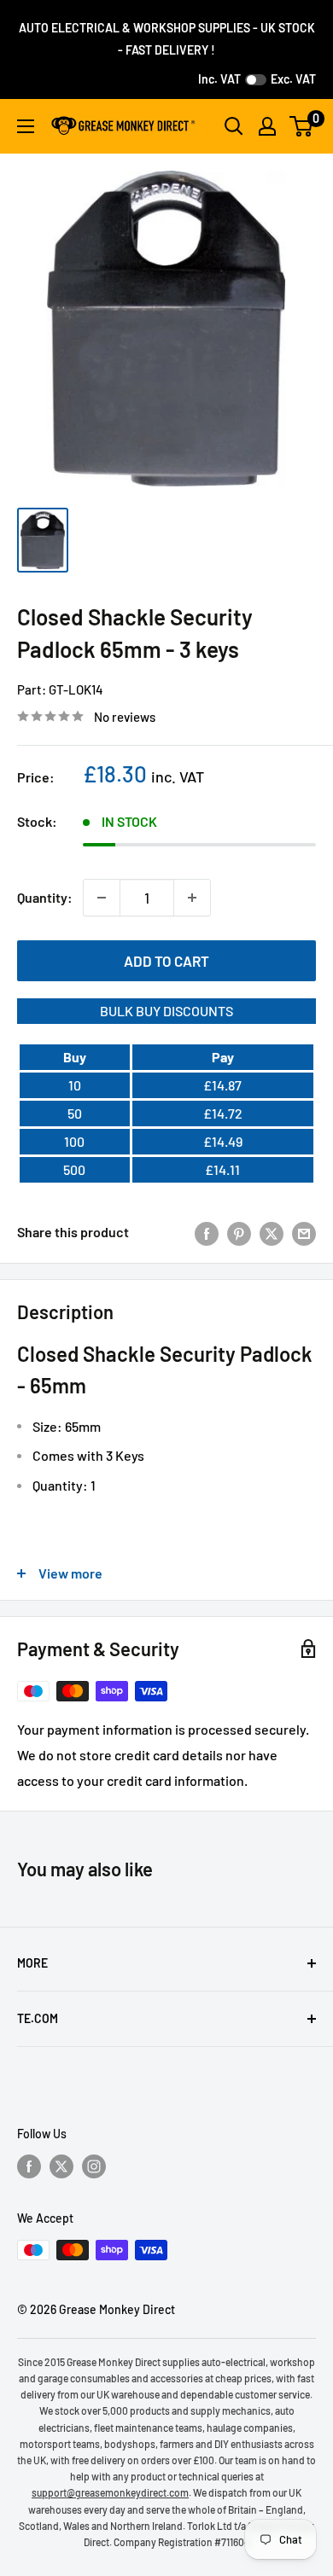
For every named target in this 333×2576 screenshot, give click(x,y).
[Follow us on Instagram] (94, 2166)
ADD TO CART (166, 961)
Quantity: (45, 897)
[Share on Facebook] (207, 1233)
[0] (302, 126)
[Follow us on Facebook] (29, 2166)
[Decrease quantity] (102, 898)
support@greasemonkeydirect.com (110, 2492)
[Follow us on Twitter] (61, 2166)
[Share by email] (304, 1233)
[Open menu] (26, 126)
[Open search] (234, 126)
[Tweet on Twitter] (272, 1233)
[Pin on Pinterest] (239, 1233)
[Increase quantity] (192, 898)
